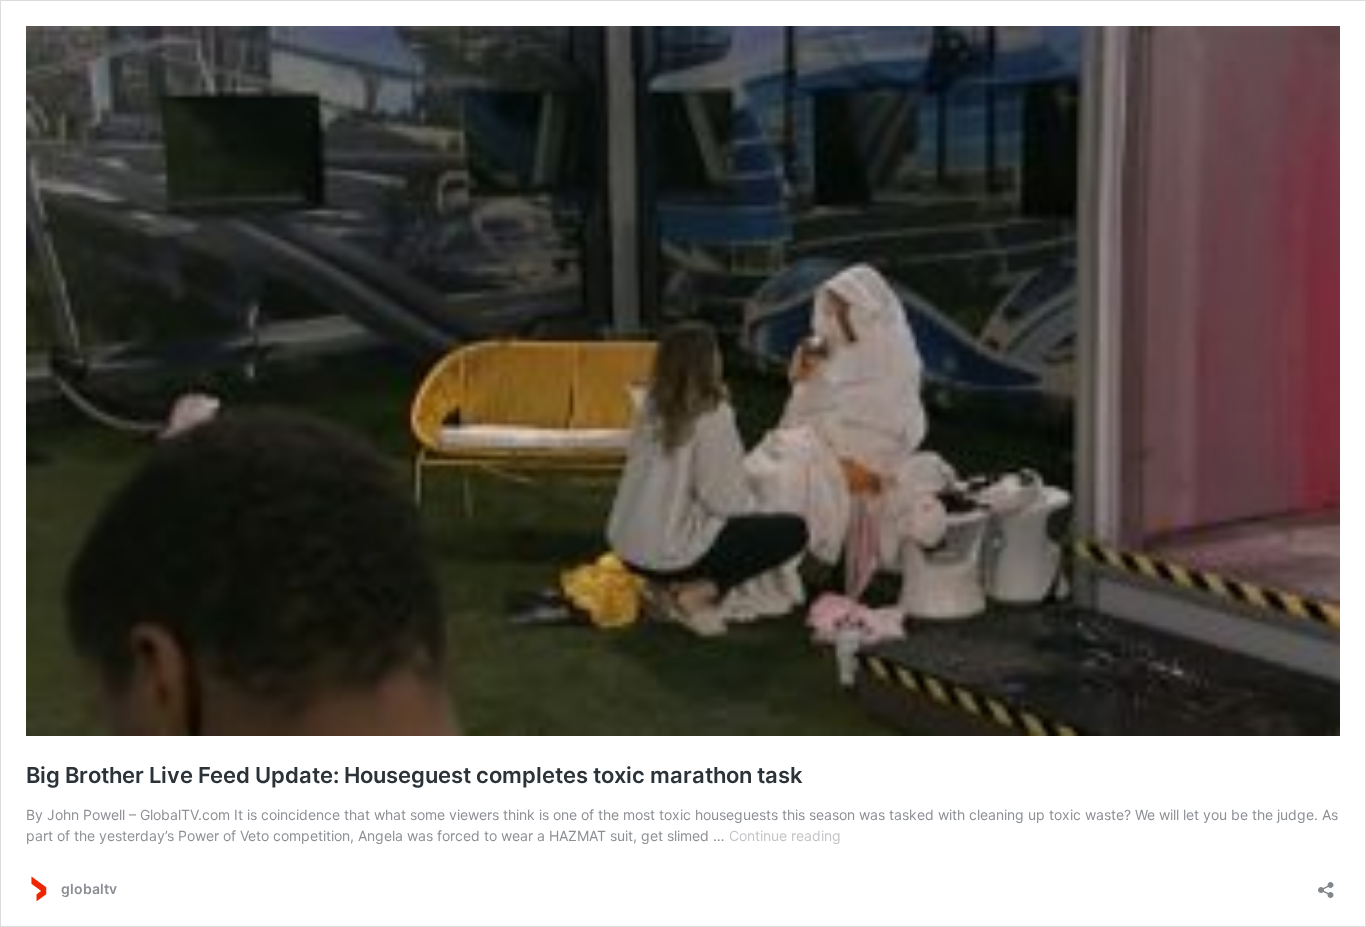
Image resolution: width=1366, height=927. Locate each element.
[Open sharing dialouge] (1326, 883)
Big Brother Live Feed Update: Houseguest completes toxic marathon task (414, 775)
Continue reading (785, 835)
